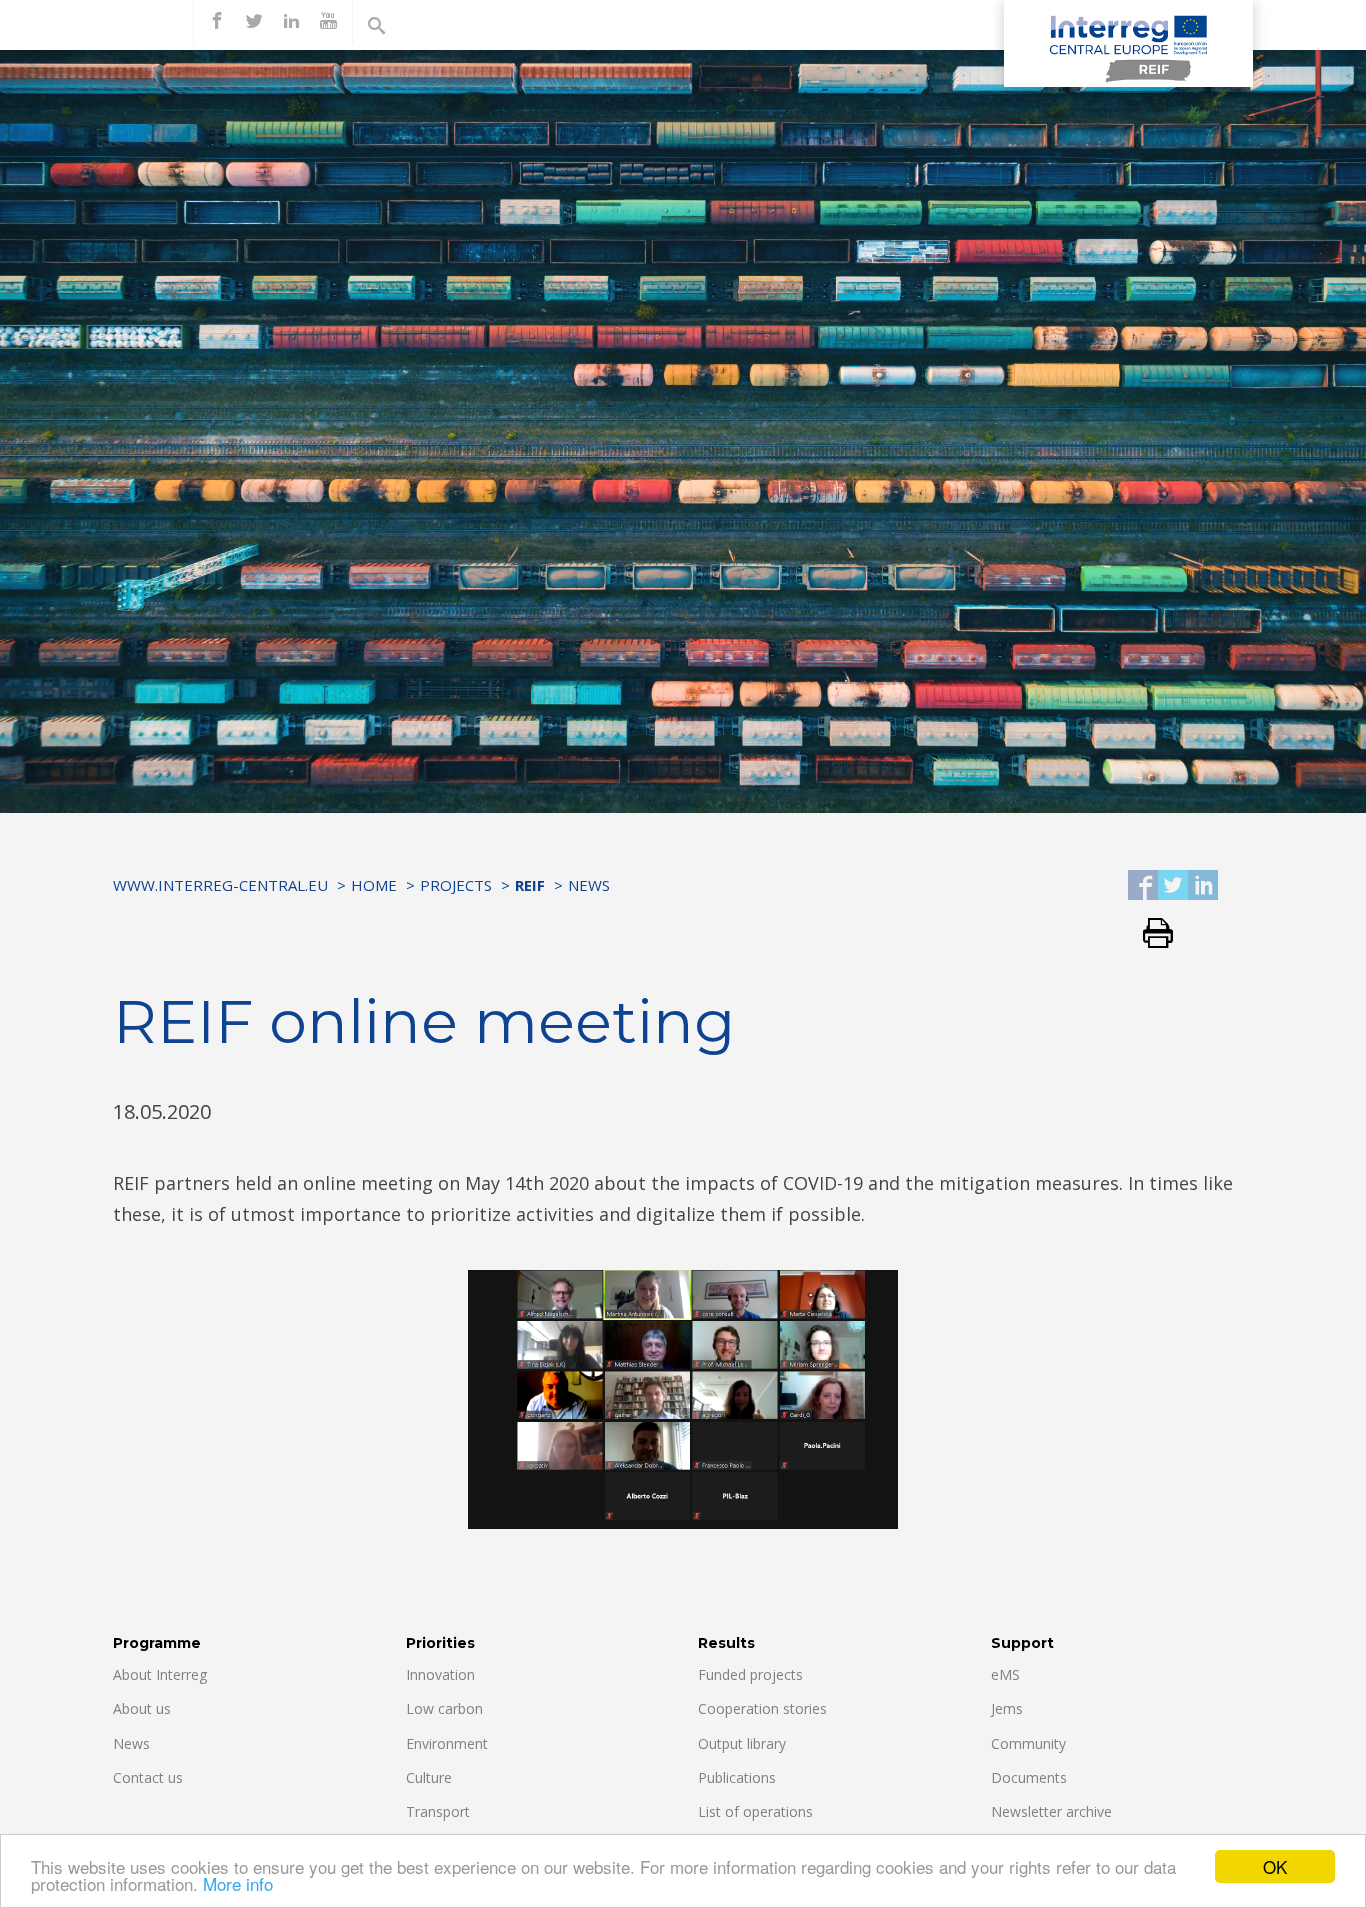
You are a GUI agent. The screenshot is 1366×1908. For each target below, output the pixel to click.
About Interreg (160, 1674)
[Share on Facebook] (1143, 886)
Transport (438, 1811)
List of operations (755, 1811)
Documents (1029, 1777)
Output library (742, 1743)
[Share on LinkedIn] (1203, 886)
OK (1275, 1866)
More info (238, 1883)
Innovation (440, 1674)
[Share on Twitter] (1173, 886)
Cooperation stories (762, 1708)
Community (1028, 1743)
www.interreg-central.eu (220, 885)
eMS (1005, 1674)
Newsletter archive (1051, 1811)
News (589, 885)
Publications (737, 1777)
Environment (447, 1743)
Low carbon (444, 1708)
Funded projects (750, 1674)
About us (142, 1708)
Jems (1007, 1708)
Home (374, 885)
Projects (456, 885)
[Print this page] (1150, 934)
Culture (429, 1777)
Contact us (148, 1777)
